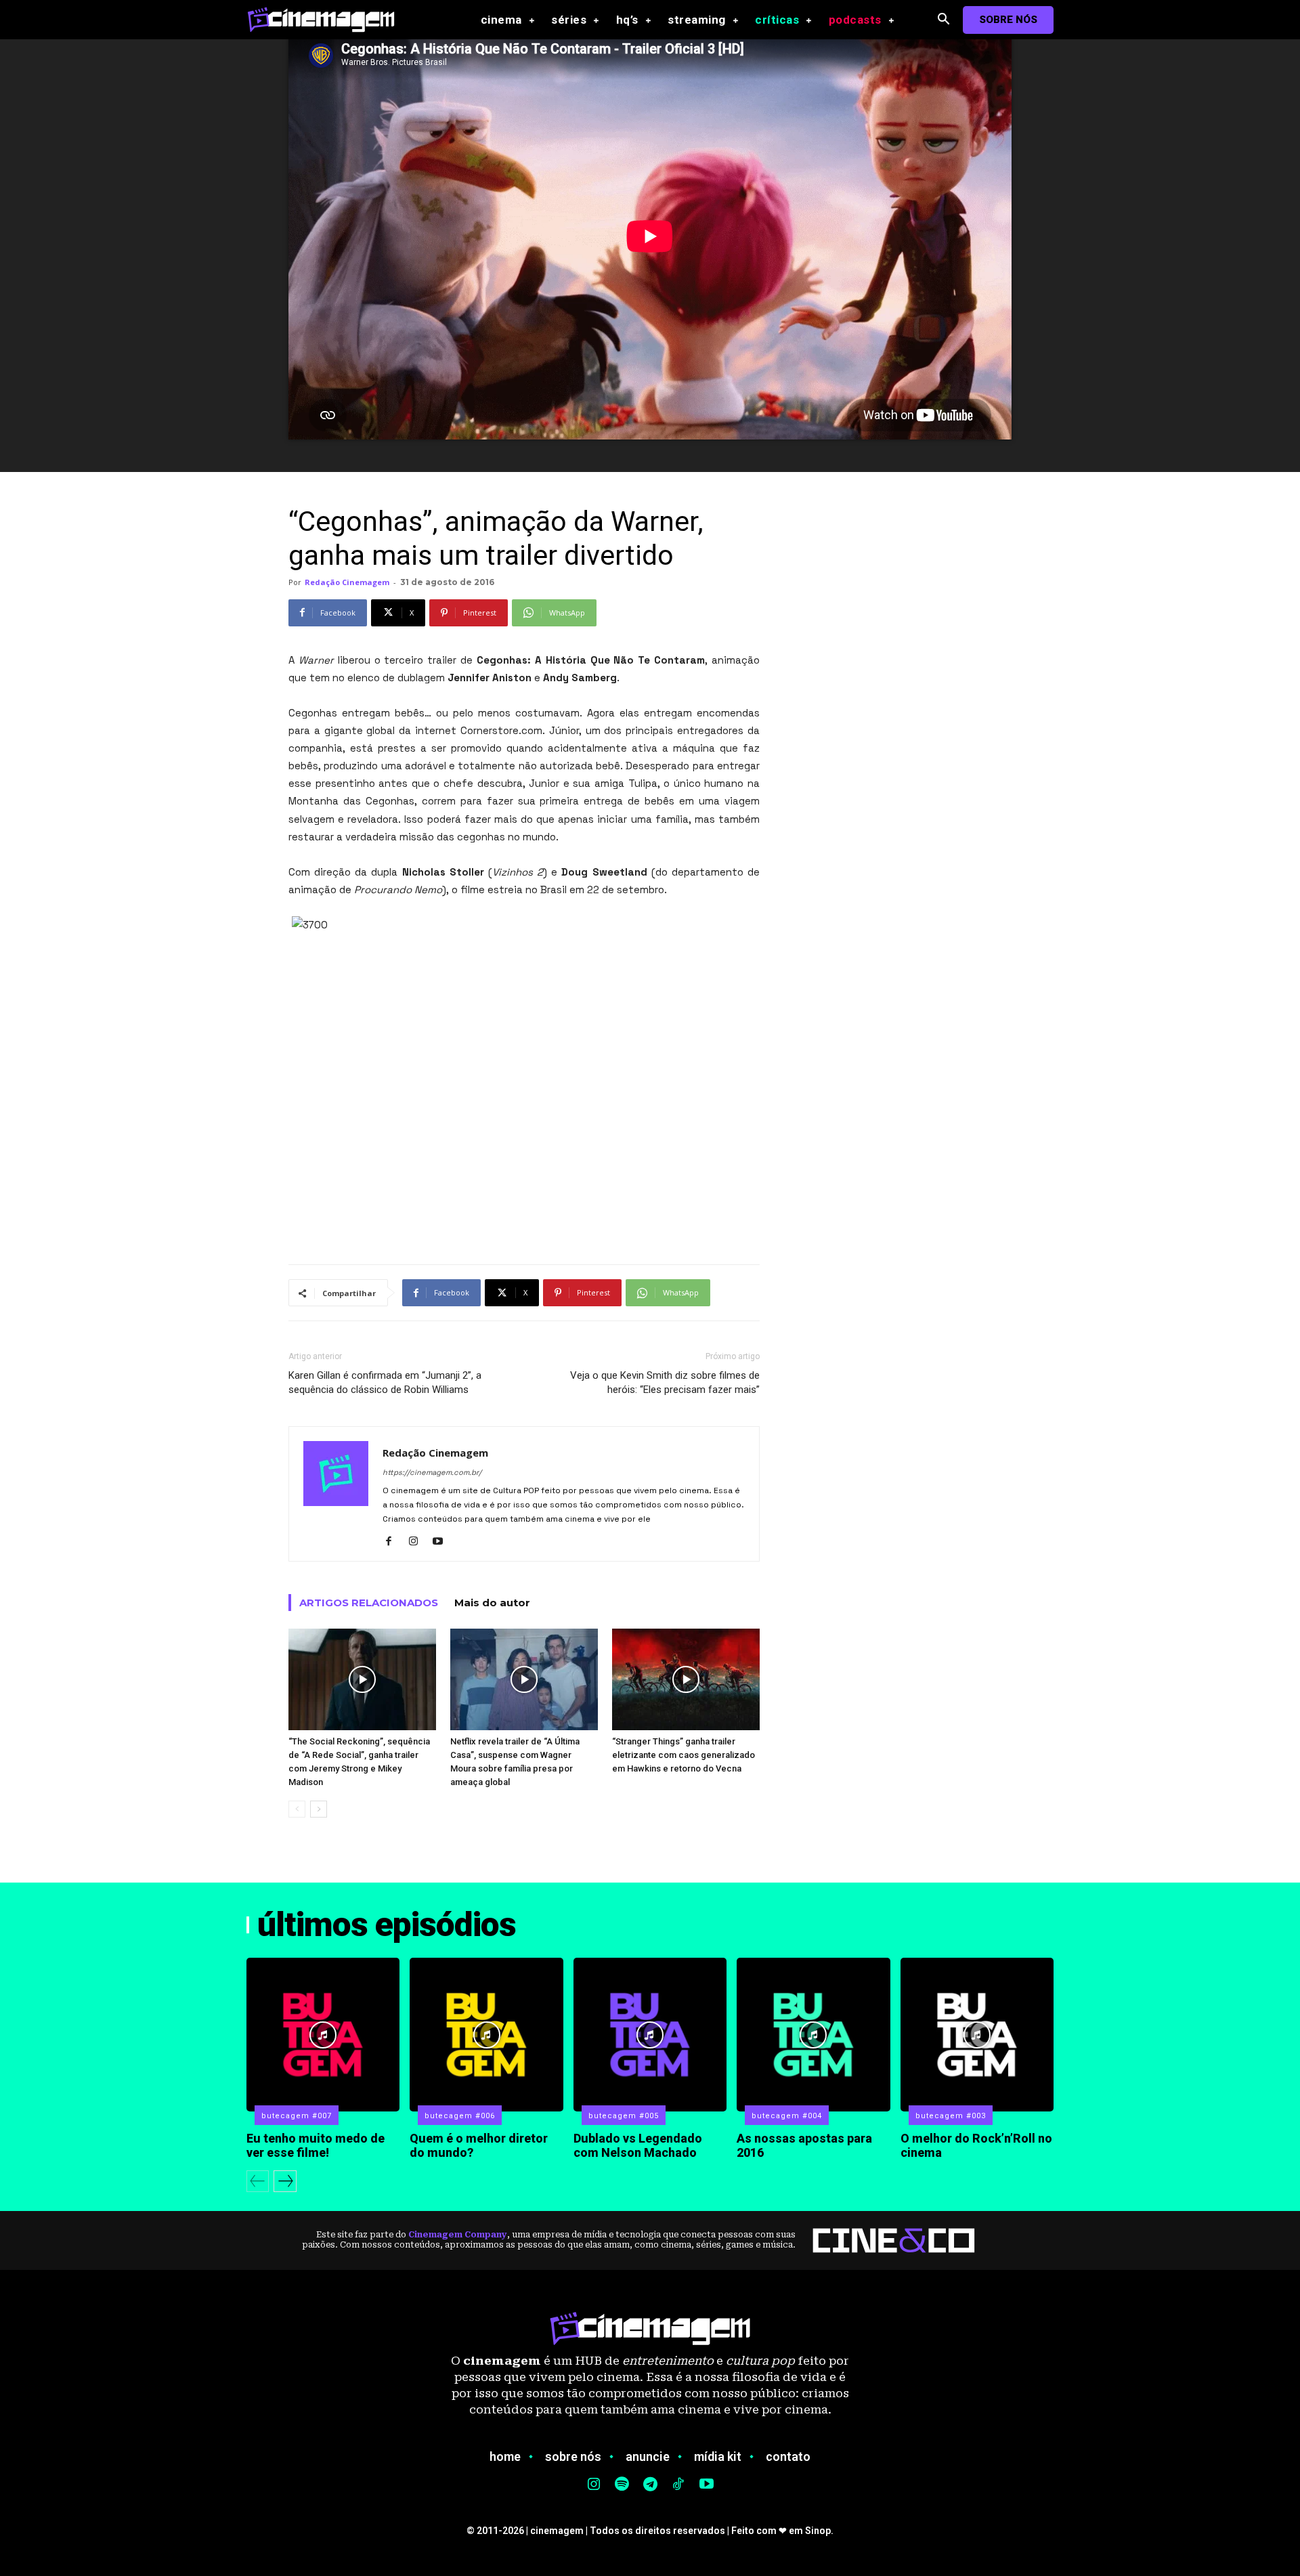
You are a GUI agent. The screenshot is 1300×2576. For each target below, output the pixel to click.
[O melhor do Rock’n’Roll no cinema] (977, 2034)
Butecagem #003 (951, 2116)
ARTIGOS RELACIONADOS (369, 1603)
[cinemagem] (328, 19)
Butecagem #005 (624, 2116)
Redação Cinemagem (347, 582)
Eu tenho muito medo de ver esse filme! (316, 2146)
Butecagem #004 (787, 2116)
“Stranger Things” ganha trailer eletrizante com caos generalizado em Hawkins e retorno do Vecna (684, 1755)
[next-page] (319, 1809)
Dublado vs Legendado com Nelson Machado (638, 2146)
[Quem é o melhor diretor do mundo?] (486, 2034)
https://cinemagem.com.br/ (432, 1472)
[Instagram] (418, 1542)
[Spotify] (622, 2485)
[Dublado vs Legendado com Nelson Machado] (650, 2034)
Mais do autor (492, 1603)
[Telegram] (650, 2485)
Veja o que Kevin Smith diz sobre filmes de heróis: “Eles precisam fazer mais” (665, 1382)
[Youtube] (442, 1542)
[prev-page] (297, 1809)
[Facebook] (394, 1542)
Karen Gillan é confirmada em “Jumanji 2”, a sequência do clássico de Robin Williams (385, 1382)
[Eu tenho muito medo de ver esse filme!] (323, 2034)
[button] (944, 20)
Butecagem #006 (460, 2116)
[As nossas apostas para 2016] (813, 2034)
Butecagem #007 (297, 2116)
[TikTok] (678, 2485)
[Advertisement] (524, 1219)
